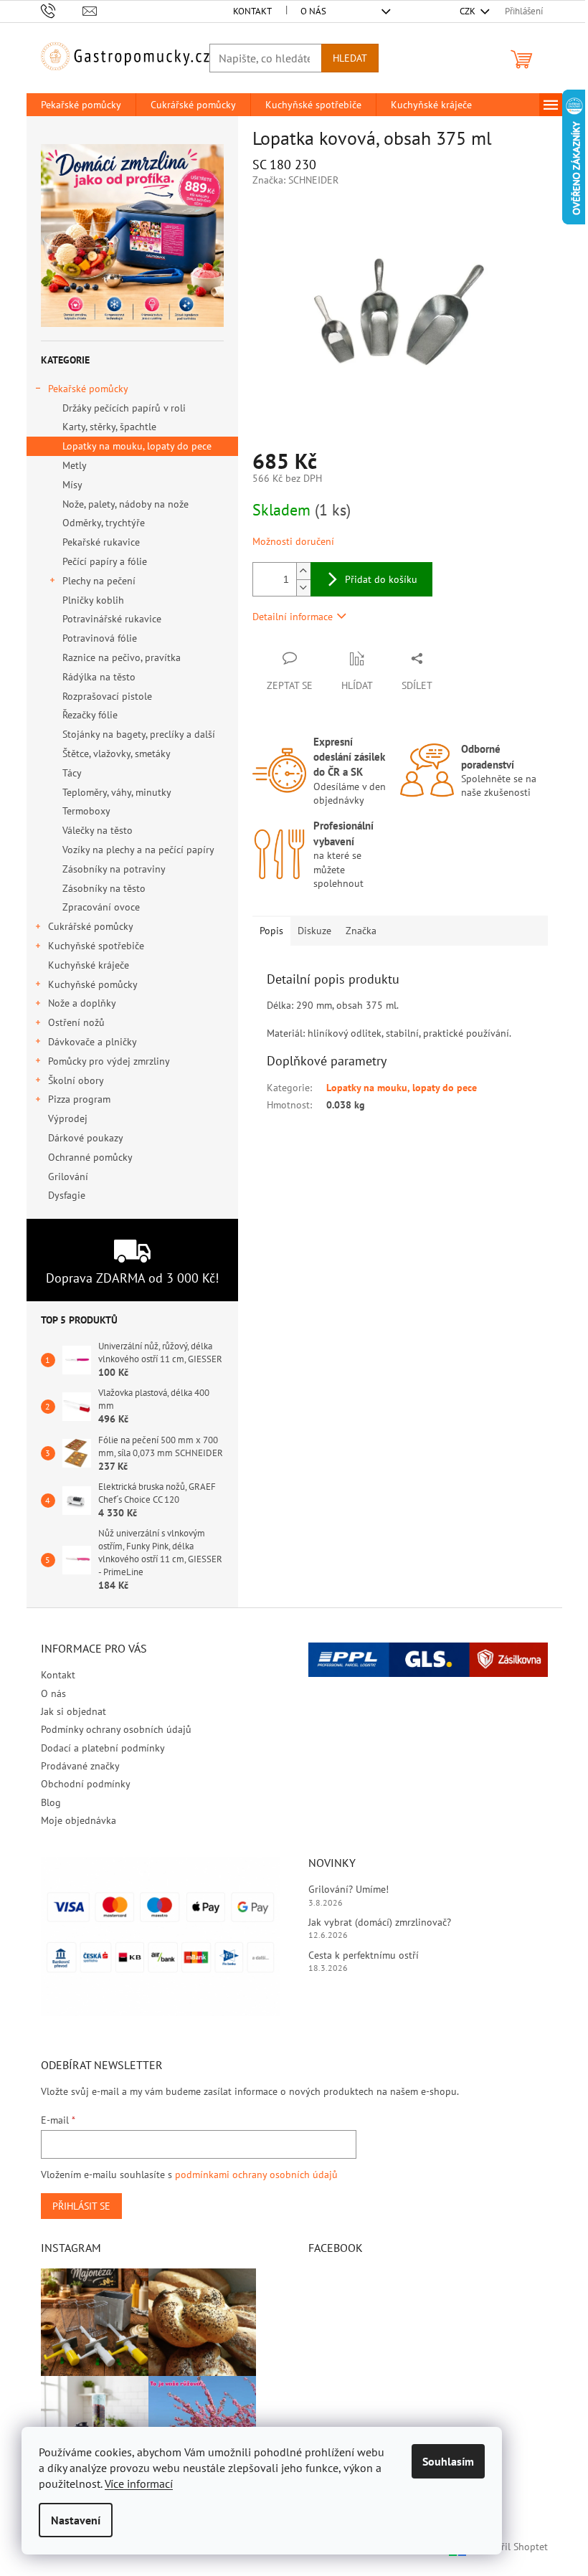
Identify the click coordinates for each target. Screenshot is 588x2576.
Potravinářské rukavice (112, 619)
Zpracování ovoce (101, 907)
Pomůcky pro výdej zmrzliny (109, 1061)
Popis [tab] (271, 931)
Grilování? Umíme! (348, 1889)
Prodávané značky (80, 1766)
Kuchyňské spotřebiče (96, 946)
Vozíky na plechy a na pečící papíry (138, 850)
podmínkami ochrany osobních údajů (256, 2175)
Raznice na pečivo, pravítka (122, 657)
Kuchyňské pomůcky (93, 984)
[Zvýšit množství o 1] (303, 571)
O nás (313, 11)
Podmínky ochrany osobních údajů (116, 1729)
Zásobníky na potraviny (114, 869)
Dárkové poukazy (85, 1138)
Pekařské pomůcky (88, 389)
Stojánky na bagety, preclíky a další (139, 734)
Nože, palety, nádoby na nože (125, 504)
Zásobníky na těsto (104, 888)
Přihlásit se (81, 2206)
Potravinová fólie (100, 638)
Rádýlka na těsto (99, 677)
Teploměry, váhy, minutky (117, 792)
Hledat (350, 58)
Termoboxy (86, 811)
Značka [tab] (361, 931)
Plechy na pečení (99, 581)
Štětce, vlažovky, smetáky (117, 754)
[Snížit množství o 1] (303, 588)
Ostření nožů (76, 1022)
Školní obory (76, 1080)
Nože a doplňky (82, 1003)
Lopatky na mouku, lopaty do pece (137, 446)
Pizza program (79, 1099)
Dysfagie (67, 1195)
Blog (51, 1802)
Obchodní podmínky (86, 1784)
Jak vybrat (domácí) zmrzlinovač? (380, 1922)
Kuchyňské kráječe (89, 965)
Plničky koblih (93, 600)
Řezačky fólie (90, 715)
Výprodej (68, 1118)
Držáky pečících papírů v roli (124, 408)
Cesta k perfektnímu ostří (364, 1955)
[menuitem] (81, 105)
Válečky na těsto (98, 830)
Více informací (139, 2484)
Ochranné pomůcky (90, 1157)
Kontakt (252, 11)
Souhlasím (448, 2461)
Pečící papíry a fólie (105, 561)
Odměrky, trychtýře (104, 523)
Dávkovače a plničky (93, 1042)
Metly (75, 465)
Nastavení (76, 2520)
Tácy (72, 773)
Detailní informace (293, 617)
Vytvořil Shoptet (512, 2546)
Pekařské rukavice (101, 542)
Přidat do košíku (381, 579)
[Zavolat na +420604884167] (62, 10)
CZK (469, 11)
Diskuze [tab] (314, 931)
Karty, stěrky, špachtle (109, 427)
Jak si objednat (73, 1711)
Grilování (68, 1177)
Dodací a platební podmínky (103, 1748)
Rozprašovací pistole (107, 696)
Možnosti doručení (293, 541)
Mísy (72, 485)
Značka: (295, 180)
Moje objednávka (79, 1820)
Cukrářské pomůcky (91, 926)
